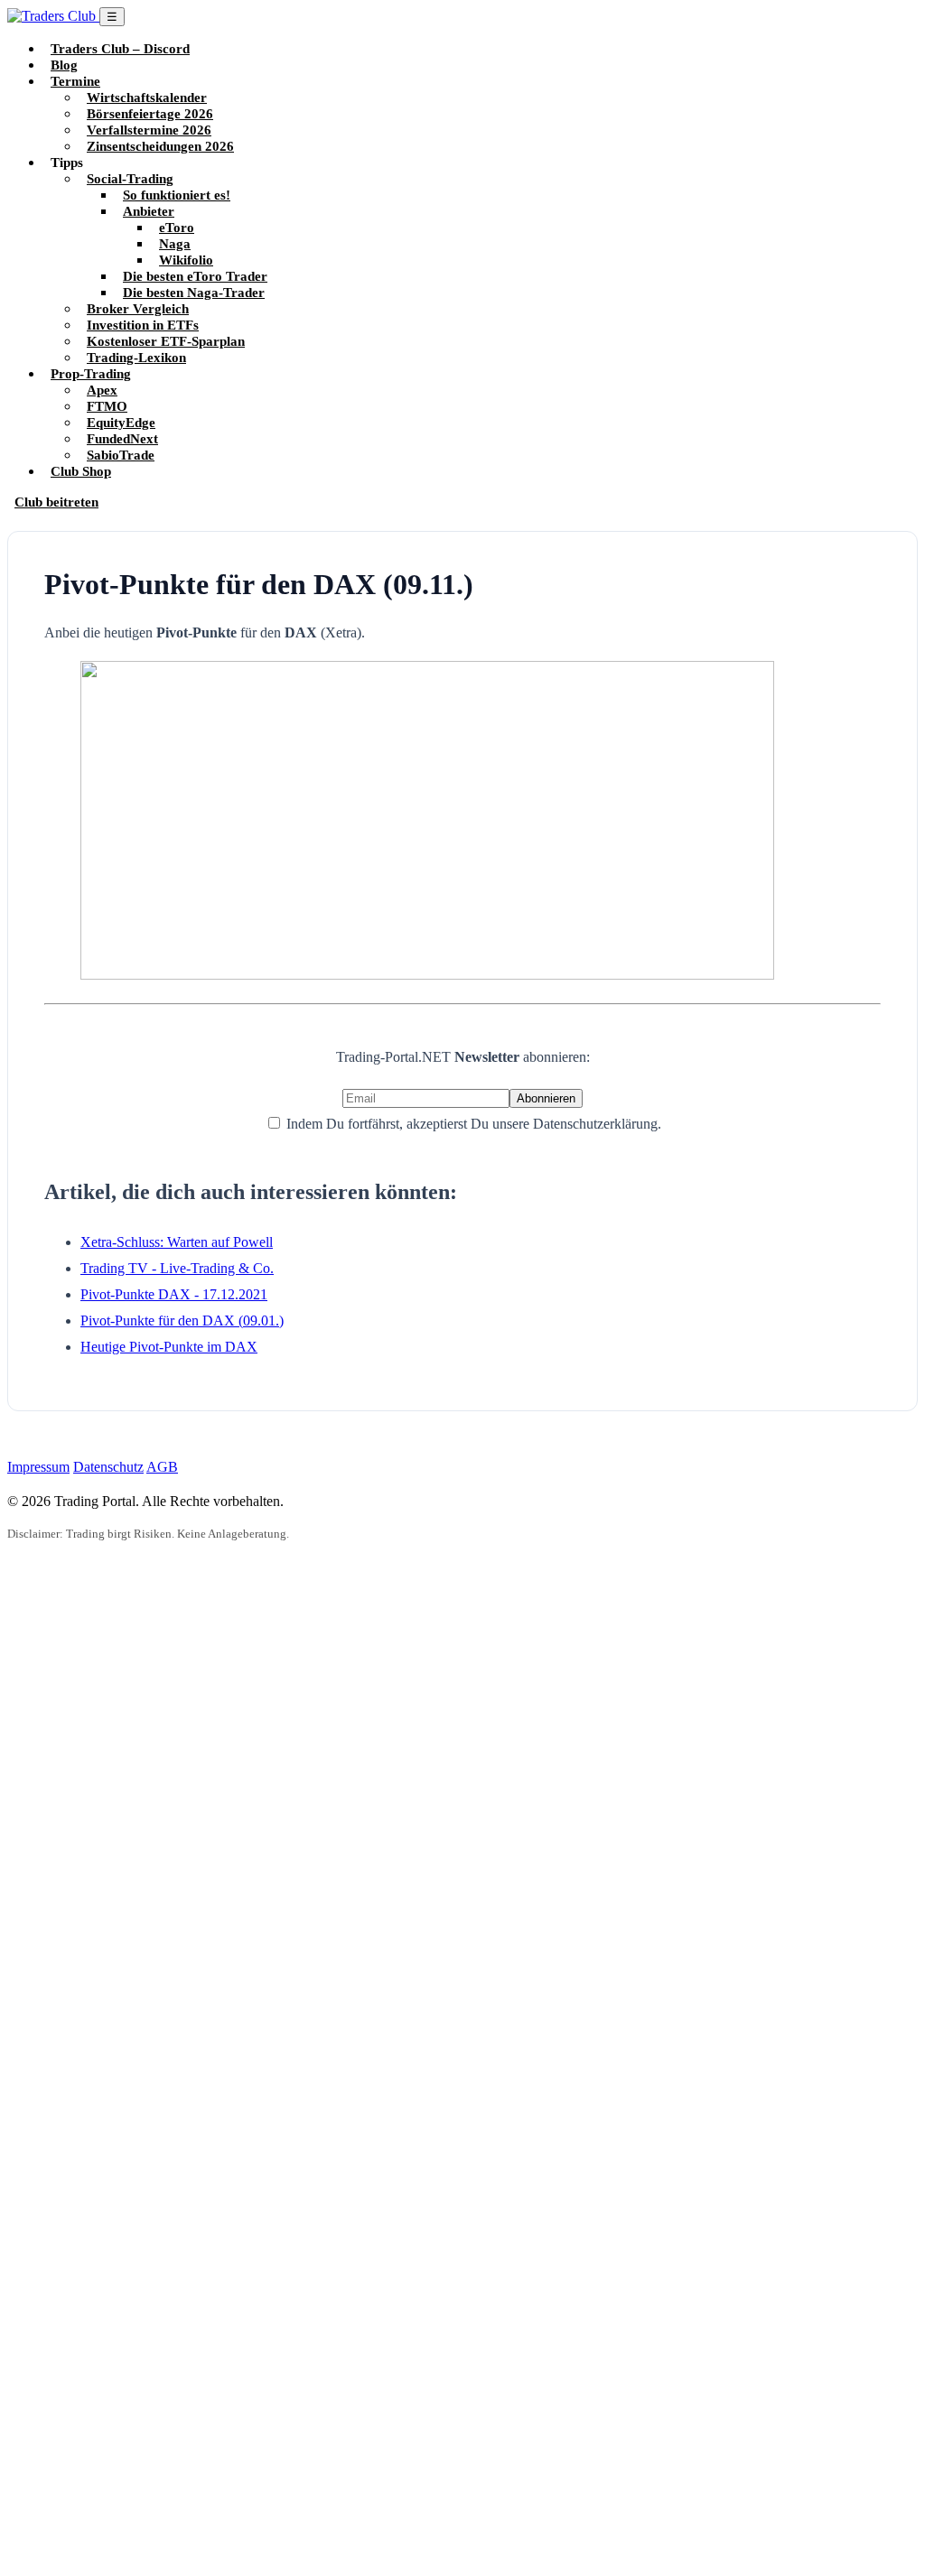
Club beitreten (56, 502)
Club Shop (81, 471)
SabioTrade (121, 455)
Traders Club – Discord (120, 48)
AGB (162, 1467)
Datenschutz (108, 1467)
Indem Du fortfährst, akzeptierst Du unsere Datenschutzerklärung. (472, 1124)
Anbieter (149, 211)
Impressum (38, 1467)
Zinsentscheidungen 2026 (160, 146)
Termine (75, 81)
